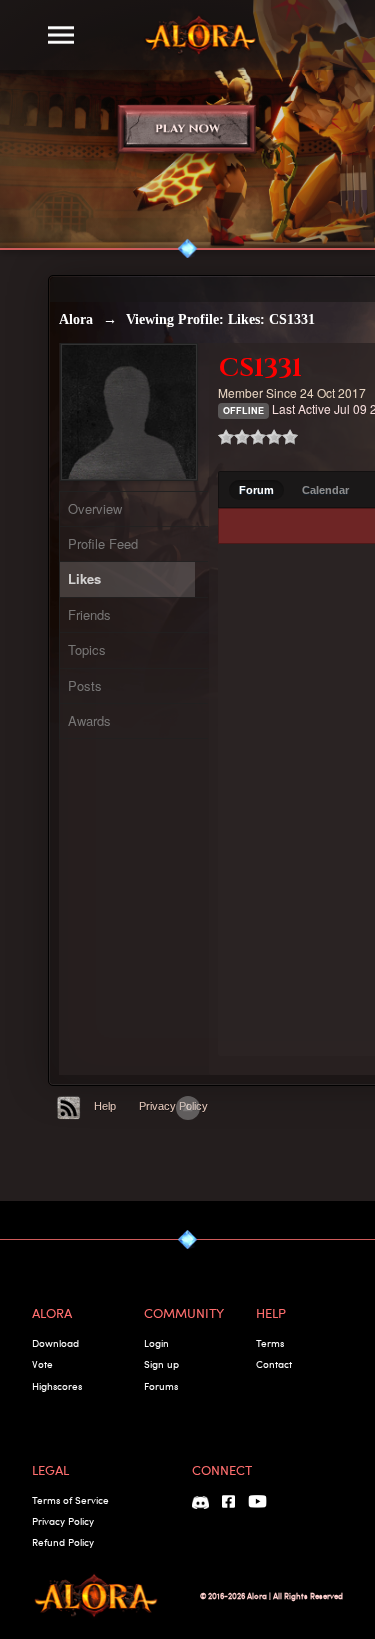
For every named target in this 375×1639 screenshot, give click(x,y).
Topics (87, 649)
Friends (89, 614)
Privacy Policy (173, 1106)
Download (55, 1343)
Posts (85, 685)
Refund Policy (63, 1542)
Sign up (161, 1364)
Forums (161, 1386)
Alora (76, 319)
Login (156, 1343)
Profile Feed (103, 543)
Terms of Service (70, 1500)
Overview (95, 508)
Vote (42, 1364)
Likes (84, 578)
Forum (256, 490)
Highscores (57, 1386)
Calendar (325, 490)
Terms (270, 1343)
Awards (89, 720)
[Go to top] (188, 1108)
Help (105, 1106)
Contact (274, 1364)
